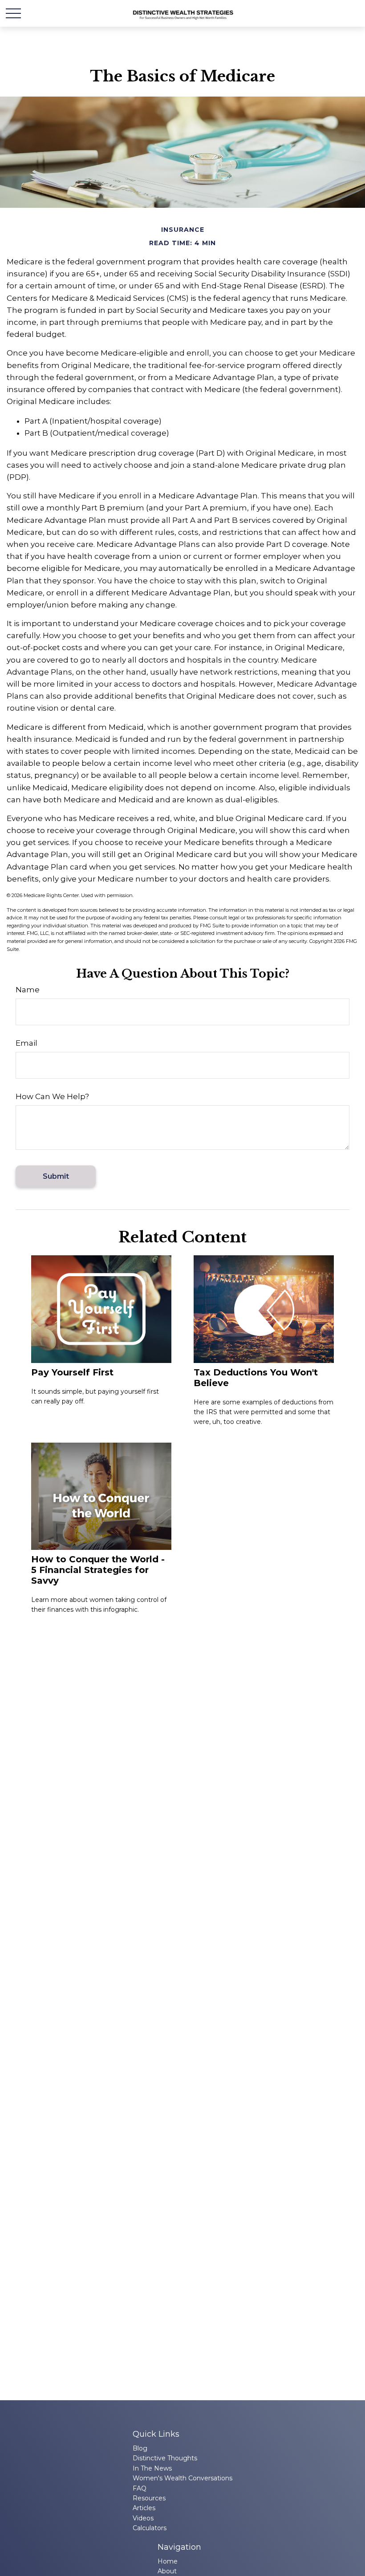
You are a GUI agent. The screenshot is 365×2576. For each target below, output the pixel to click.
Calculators (150, 2528)
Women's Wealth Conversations (182, 2478)
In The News (152, 2468)
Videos (143, 2518)
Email (26, 1043)
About (167, 2571)
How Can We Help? (52, 1096)
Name (28, 990)
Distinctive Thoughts (165, 2458)
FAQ (140, 2488)
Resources (149, 2498)
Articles (144, 2508)
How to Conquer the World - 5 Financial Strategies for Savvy (98, 1570)
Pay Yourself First (72, 1372)
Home (168, 2561)
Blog (140, 2448)
